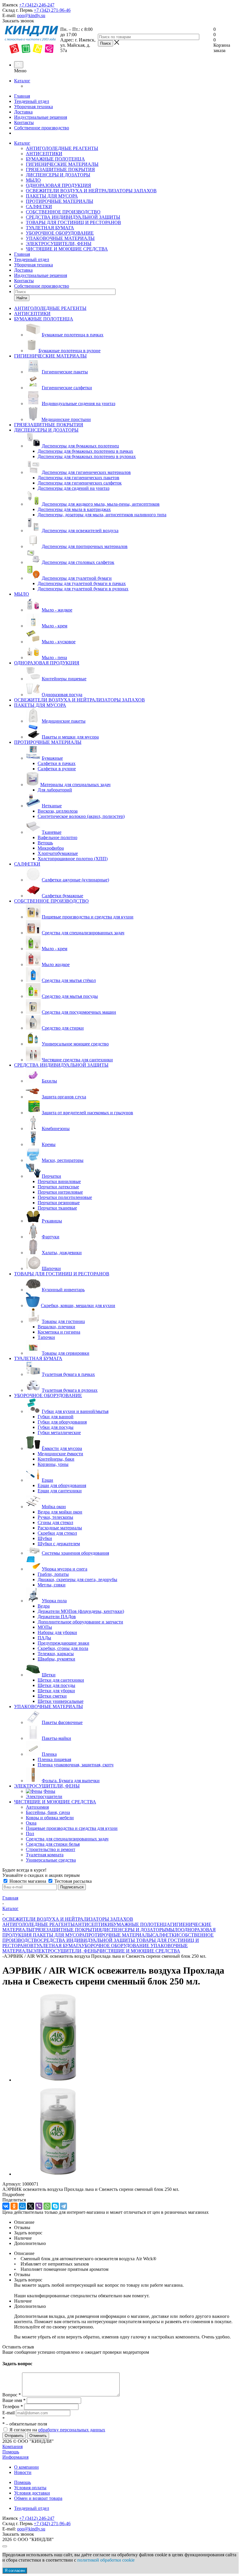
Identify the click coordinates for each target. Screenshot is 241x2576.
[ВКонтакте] (6, 2206)
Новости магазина (28, 1881)
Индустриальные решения (41, 117)
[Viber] (39, 2206)
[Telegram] (63, 2206)
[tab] (120, 2195)
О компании (26, 2467)
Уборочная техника (34, 107)
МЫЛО (33, 180)
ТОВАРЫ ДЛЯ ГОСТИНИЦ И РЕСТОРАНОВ (73, 222)
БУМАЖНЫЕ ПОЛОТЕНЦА (55, 159)
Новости (23, 2472)
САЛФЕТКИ (39, 207)
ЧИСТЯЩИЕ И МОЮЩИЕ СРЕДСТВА (67, 249)
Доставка (23, 112)
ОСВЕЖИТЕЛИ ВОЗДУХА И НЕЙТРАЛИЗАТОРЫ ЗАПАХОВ (91, 191)
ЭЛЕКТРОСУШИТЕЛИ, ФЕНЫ (59, 244)
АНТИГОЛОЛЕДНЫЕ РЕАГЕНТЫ (62, 148)
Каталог (22, 81)
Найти (22, 298)
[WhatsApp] (47, 2206)
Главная (22, 96)
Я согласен (15, 2571)
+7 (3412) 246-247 (37, 5)
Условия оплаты (30, 2488)
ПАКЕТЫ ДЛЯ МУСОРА (52, 196)
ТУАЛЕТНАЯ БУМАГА (50, 228)
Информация (15, 2457)
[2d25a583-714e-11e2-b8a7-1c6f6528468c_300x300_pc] (58, 2080)
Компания (12, 2446)
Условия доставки (32, 2493)
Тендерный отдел (32, 101)
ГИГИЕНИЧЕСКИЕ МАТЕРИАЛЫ (62, 164)
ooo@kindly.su (31, 15)
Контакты (24, 122)
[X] (31, 2206)
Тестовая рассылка (72, 1881)
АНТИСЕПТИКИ (44, 154)
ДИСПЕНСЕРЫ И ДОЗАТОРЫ (58, 175)
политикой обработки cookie (106, 2560)
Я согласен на (57, 2430)
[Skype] (55, 2206)
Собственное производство (42, 128)
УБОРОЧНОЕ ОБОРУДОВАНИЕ (60, 233)
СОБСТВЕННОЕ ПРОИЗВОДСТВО (63, 212)
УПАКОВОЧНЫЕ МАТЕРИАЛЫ (60, 238)
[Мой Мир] (22, 2206)
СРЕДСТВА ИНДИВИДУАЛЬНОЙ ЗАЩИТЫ (73, 217)
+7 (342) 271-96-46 (52, 10)
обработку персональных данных (72, 2430)
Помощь (11, 2452)
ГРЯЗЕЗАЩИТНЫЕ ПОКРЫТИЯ (60, 169)
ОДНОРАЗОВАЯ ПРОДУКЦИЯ (58, 185)
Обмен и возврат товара (38, 2498)
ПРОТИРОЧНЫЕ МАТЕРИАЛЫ (60, 201)
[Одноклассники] (14, 2206)
